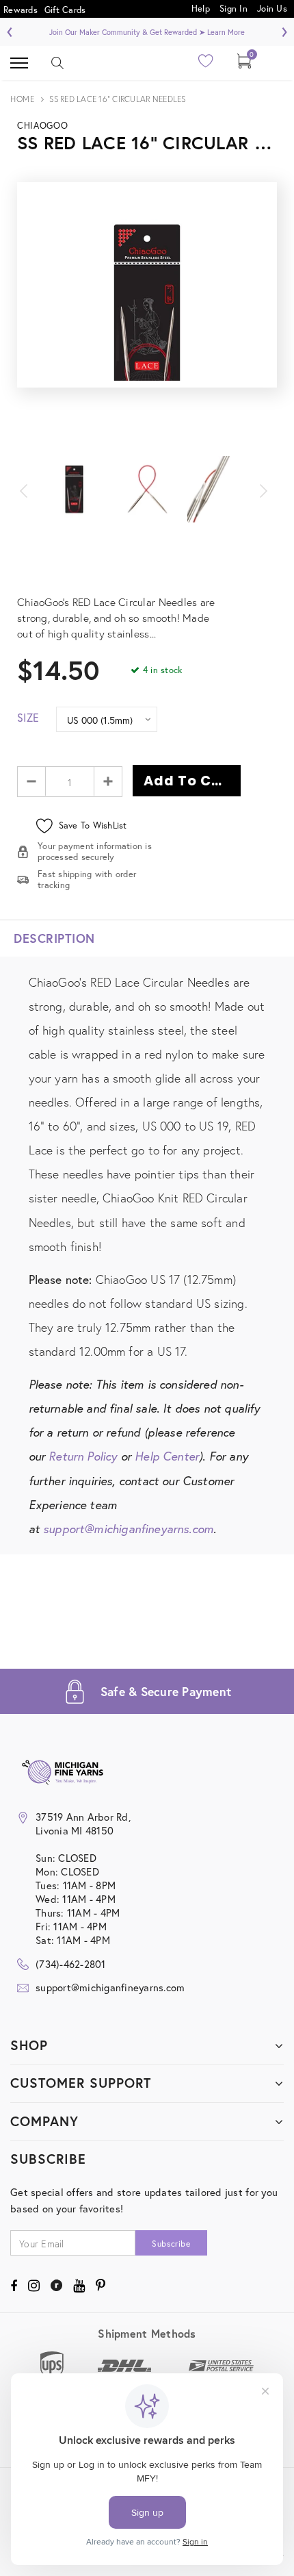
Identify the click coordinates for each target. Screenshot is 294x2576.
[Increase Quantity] (108, 781)
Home (22, 99)
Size (28, 717)
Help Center (167, 1456)
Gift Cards (65, 10)
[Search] (57, 63)
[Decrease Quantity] (32, 781)
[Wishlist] (206, 65)
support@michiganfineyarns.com (128, 1529)
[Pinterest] (101, 2286)
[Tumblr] (56, 2286)
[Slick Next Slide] (263, 489)
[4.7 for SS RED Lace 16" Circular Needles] (147, 570)
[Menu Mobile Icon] (19, 63)
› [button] (284, 30)
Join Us (272, 8)
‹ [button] (10, 30)
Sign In (233, 8)
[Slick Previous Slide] (31, 489)
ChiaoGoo (42, 126)
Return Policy (83, 1456)
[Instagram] (34, 2286)
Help (202, 8)
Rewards (21, 10)
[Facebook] (14, 2286)
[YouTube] (79, 2286)
